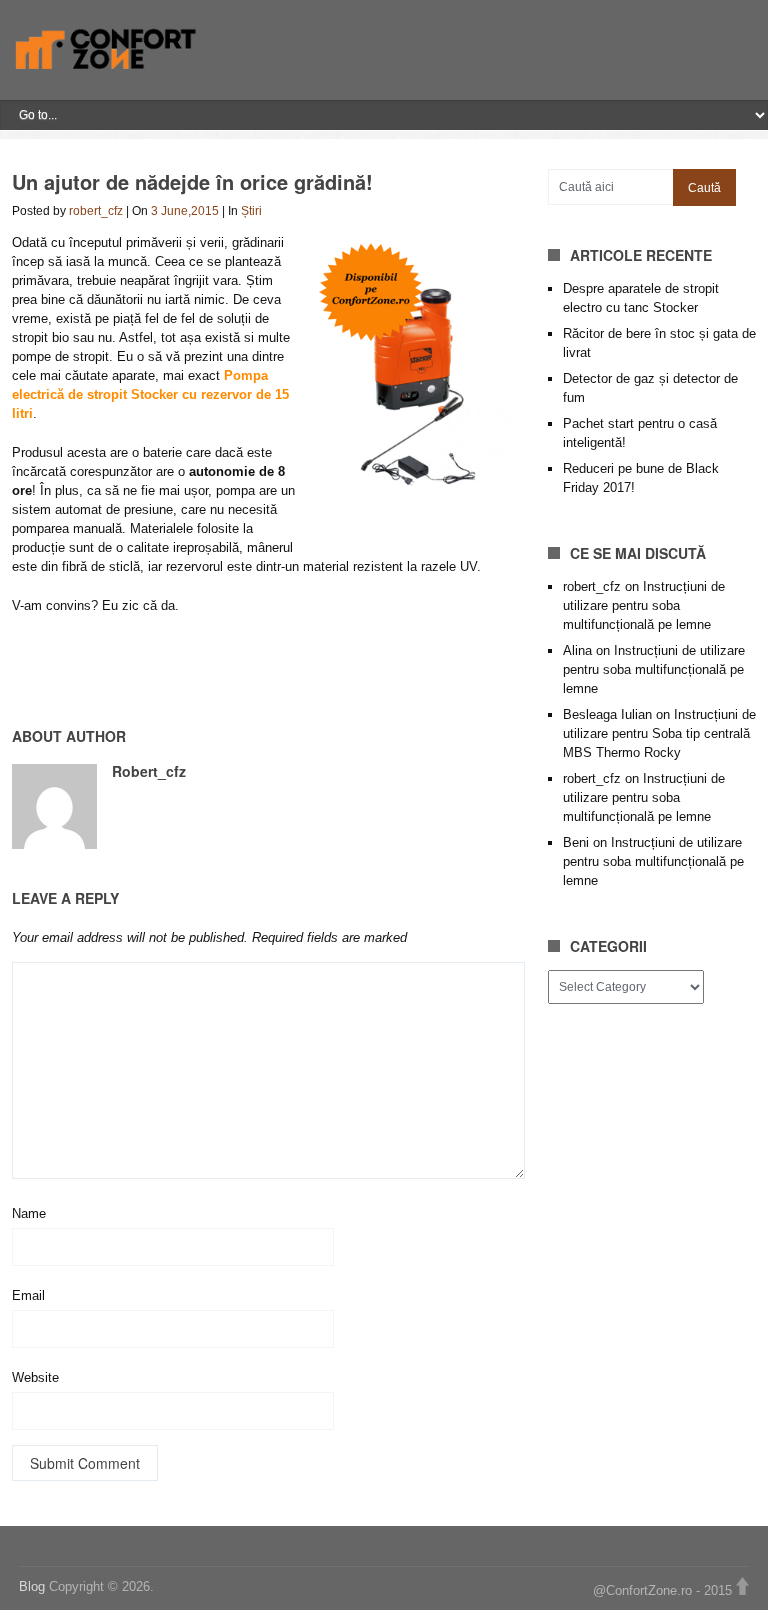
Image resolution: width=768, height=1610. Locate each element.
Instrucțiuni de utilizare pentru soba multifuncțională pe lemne (644, 605)
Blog (34, 1586)
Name (29, 1213)
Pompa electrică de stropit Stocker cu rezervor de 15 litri (150, 394)
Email (28, 1295)
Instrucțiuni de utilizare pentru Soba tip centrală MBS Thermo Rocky (659, 733)
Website (35, 1377)
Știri (251, 211)
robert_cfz (96, 211)
